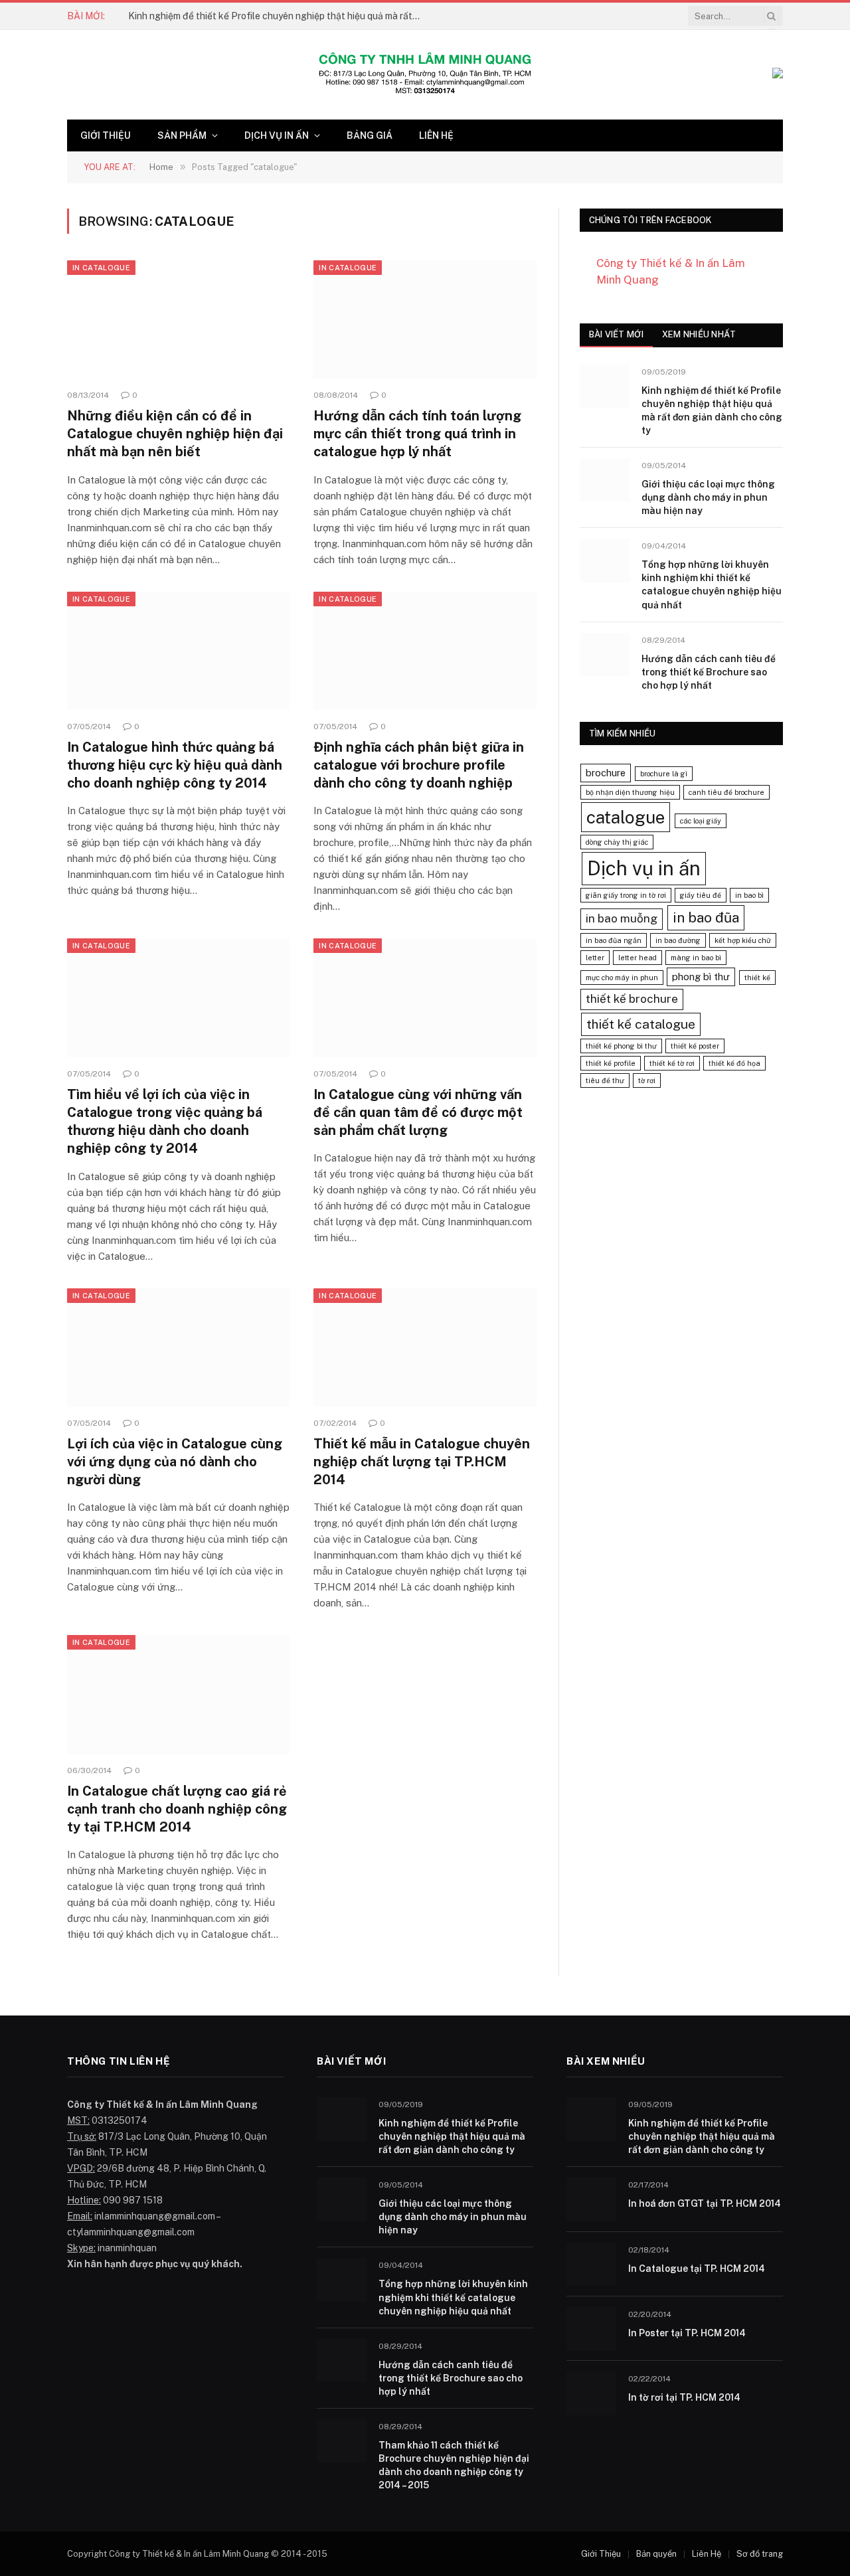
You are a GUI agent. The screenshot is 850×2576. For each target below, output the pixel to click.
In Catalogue (101, 268)
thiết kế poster (695, 1046)
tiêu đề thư (605, 1080)
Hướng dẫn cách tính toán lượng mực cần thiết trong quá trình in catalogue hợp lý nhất (417, 434)
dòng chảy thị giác (617, 842)
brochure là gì (664, 774)
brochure (606, 773)
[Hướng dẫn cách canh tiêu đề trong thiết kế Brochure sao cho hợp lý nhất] (605, 654)
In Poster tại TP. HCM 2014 (687, 2333)
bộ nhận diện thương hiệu (630, 792)
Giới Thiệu (106, 135)
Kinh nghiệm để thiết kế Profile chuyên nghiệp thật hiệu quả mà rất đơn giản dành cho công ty (278, 16)
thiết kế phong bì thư (621, 1046)
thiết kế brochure (632, 999)
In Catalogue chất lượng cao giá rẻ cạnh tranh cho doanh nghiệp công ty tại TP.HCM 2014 (177, 1809)
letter (595, 958)
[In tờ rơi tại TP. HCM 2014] (591, 2393)
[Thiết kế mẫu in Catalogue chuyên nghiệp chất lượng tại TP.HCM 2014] (425, 1347)
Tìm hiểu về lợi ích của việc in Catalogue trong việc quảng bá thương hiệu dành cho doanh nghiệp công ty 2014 (165, 1122)
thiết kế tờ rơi (672, 1063)
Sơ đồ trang (760, 2554)
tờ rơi (647, 1080)
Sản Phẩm (182, 135)
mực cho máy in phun (622, 978)
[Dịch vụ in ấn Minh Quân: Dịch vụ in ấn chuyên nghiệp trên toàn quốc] (425, 75)
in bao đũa (706, 917)
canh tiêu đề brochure (726, 792)
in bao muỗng (622, 918)
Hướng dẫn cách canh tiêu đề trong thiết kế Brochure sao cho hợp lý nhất (709, 672)
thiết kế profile (611, 1063)
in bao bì (749, 895)
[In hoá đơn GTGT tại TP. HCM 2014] (591, 2199)
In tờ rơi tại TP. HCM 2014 (684, 2397)
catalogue (626, 817)
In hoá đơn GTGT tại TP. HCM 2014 (705, 2203)
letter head (637, 958)
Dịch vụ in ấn (277, 135)
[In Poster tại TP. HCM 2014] (591, 2329)
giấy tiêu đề (701, 895)
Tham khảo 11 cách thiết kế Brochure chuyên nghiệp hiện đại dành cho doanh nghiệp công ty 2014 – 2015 (454, 2465)
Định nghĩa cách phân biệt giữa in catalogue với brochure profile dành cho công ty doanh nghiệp (419, 765)
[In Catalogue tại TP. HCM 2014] (591, 2264)
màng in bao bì (696, 958)
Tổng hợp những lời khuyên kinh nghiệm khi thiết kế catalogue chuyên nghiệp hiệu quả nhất (712, 584)
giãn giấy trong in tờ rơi (626, 895)
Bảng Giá (370, 135)
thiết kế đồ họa (734, 1063)
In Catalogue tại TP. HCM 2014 (697, 2269)
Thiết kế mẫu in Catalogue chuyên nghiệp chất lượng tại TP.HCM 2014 (422, 1462)
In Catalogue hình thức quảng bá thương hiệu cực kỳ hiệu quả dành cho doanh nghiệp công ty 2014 (175, 765)
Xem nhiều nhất (699, 334)
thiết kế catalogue (641, 1024)
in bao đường (678, 940)
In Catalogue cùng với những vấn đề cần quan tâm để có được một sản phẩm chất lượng (418, 1112)
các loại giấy (701, 821)
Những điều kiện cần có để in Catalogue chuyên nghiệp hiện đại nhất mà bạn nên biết (175, 434)
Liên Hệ (436, 135)
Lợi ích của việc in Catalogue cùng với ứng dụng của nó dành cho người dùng (175, 1462)
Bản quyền (656, 2554)
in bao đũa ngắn (614, 940)
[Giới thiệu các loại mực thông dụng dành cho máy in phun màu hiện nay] (605, 480)
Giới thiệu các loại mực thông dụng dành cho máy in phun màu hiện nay (708, 497)
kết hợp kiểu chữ (743, 940)
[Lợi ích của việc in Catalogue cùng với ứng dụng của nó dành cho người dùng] (178, 1347)
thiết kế (757, 978)
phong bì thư (701, 977)
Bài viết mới (616, 334)
